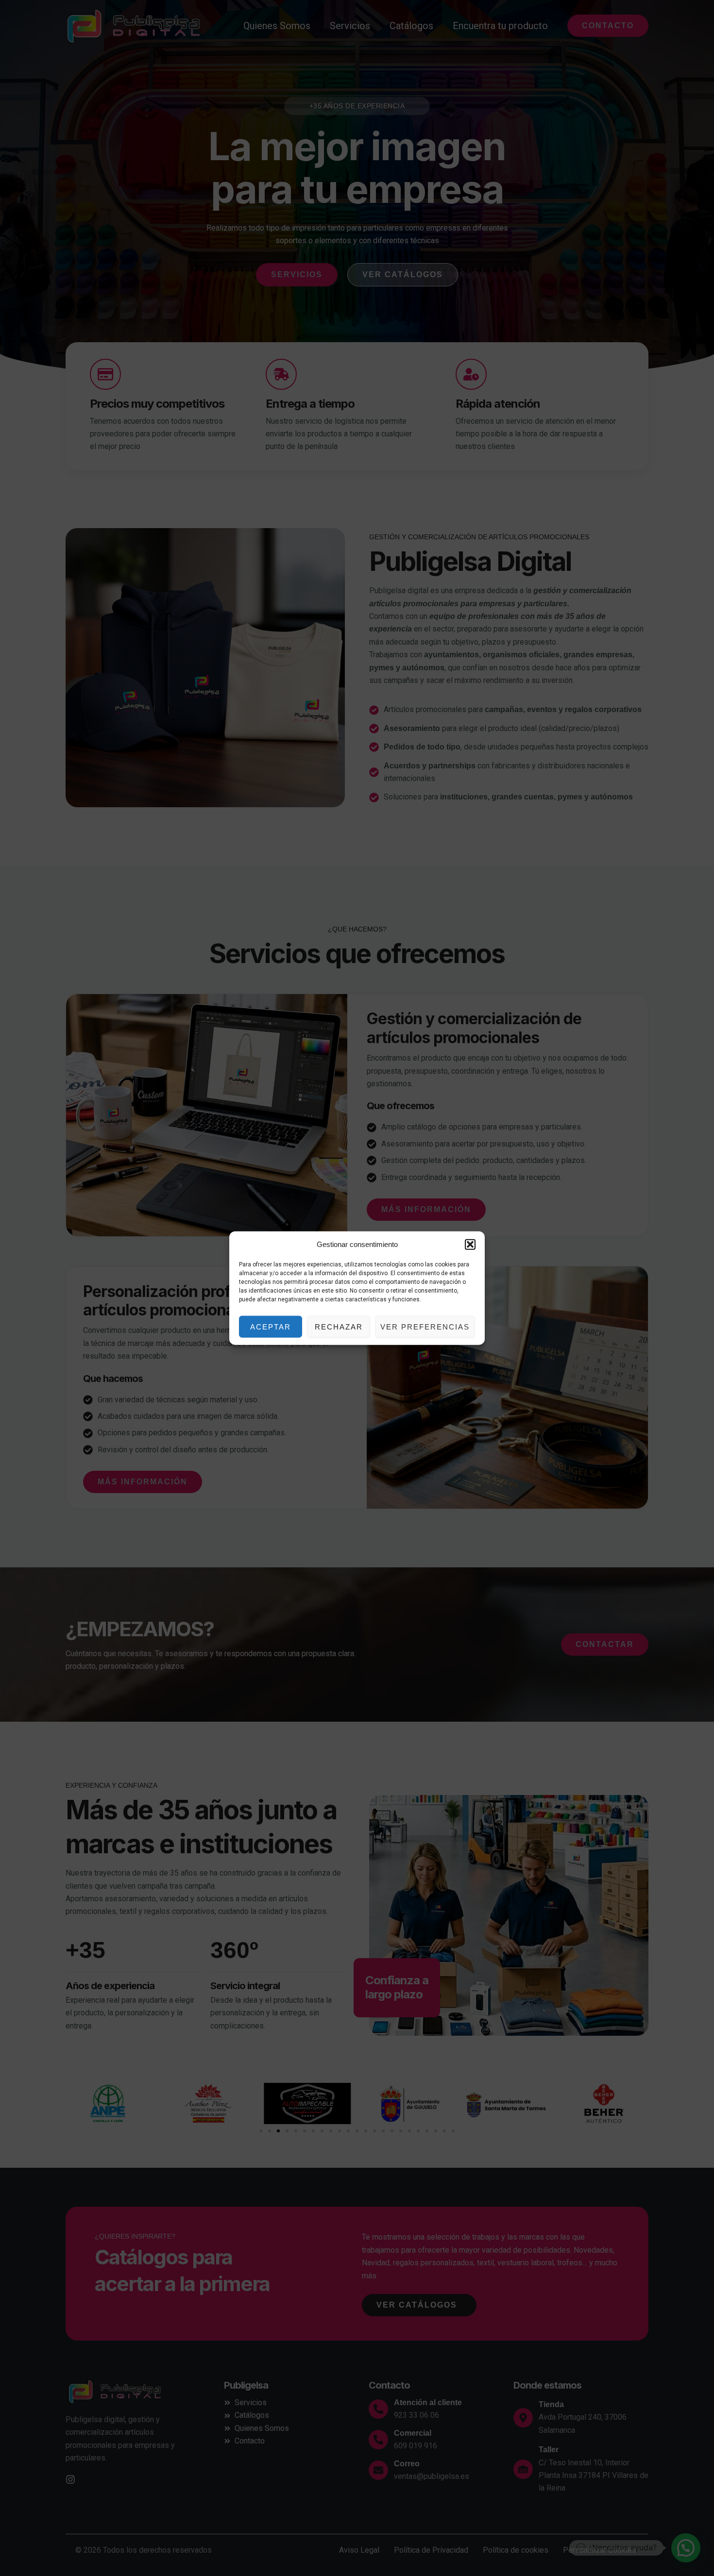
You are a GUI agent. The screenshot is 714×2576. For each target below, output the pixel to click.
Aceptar (271, 1326)
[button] (470, 1245)
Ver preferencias (425, 1326)
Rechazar (339, 1326)
